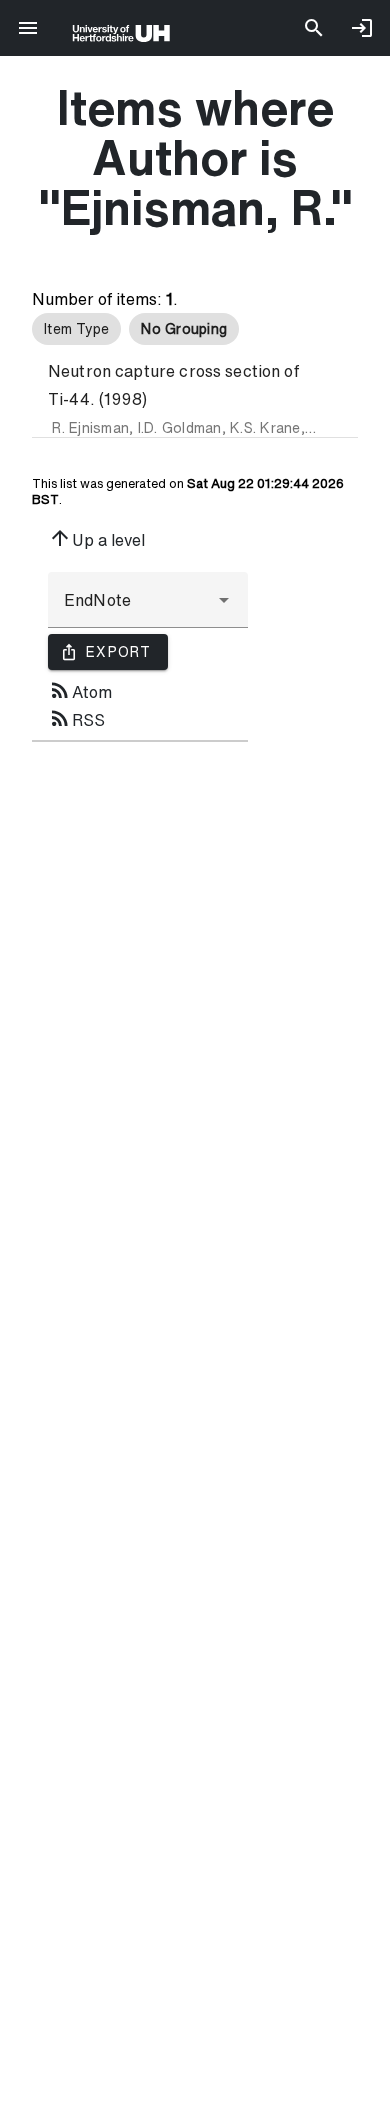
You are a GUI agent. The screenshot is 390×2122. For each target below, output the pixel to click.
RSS (76, 718)
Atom (80, 690)
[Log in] (362, 28)
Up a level (96, 538)
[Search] (314, 28)
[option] (76, 329)
